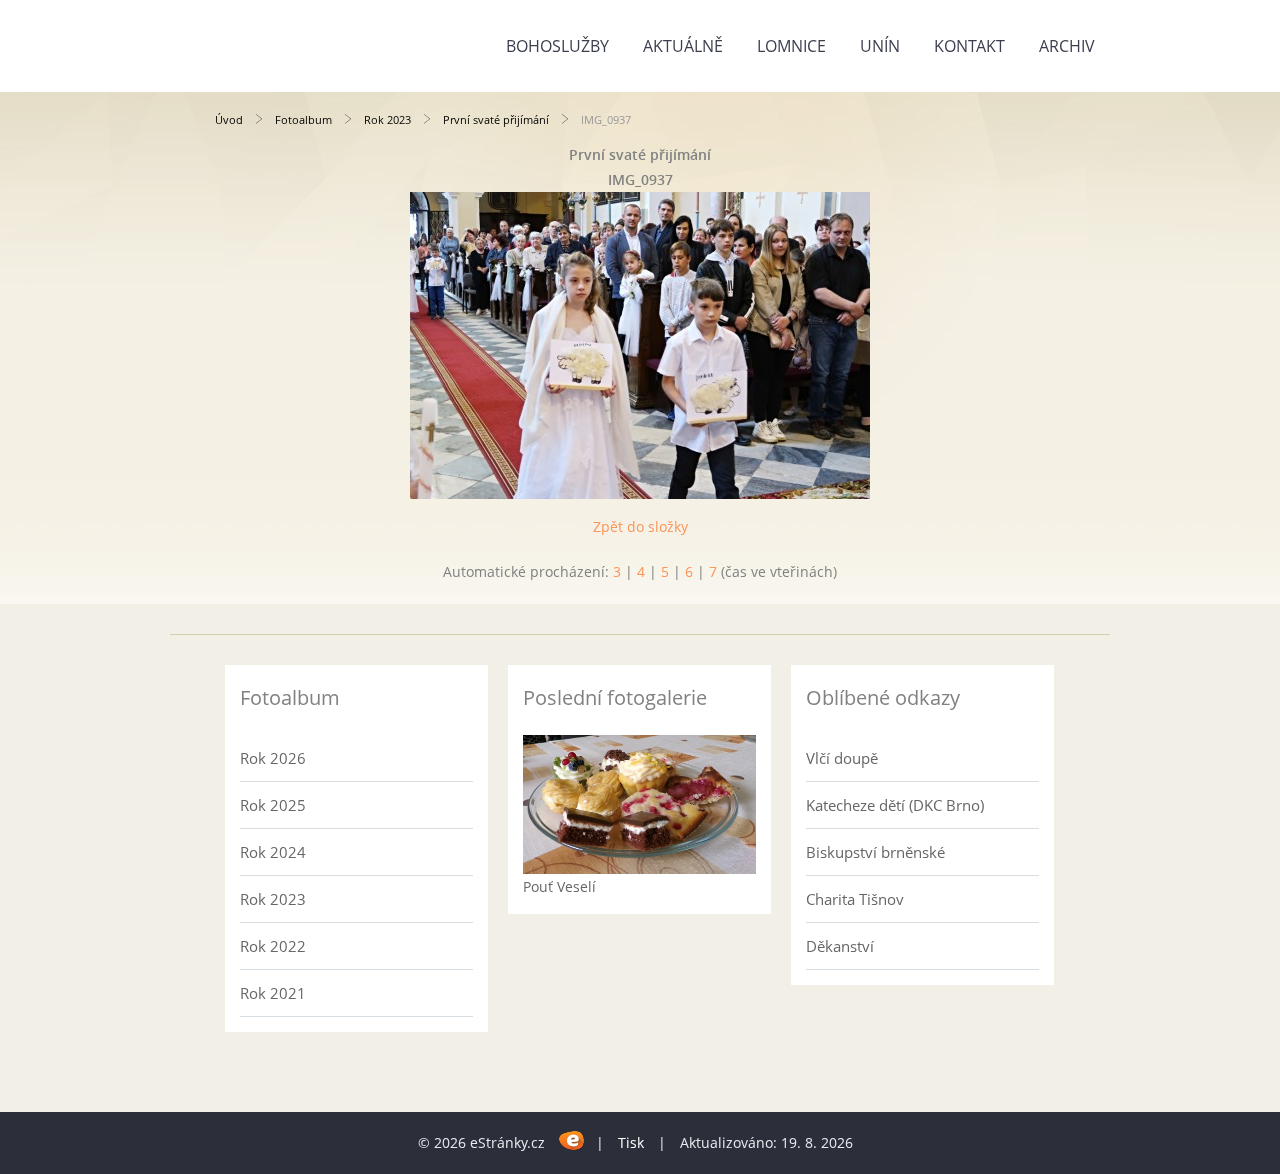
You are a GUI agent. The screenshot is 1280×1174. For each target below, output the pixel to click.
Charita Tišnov (855, 899)
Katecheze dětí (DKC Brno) (895, 805)
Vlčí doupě (842, 758)
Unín (880, 46)
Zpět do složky (640, 526)
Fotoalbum (303, 119)
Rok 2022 (273, 946)
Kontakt (969, 46)
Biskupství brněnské (875, 852)
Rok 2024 (273, 852)
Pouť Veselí (559, 886)
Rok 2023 (387, 119)
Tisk (631, 1142)
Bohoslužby (557, 46)
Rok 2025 (273, 805)
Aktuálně (683, 46)
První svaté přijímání (496, 119)
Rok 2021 (273, 993)
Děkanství (840, 946)
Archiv (1067, 46)
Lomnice (791, 46)
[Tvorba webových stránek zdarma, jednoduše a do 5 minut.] (572, 1139)
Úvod (229, 119)
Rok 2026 (273, 758)
